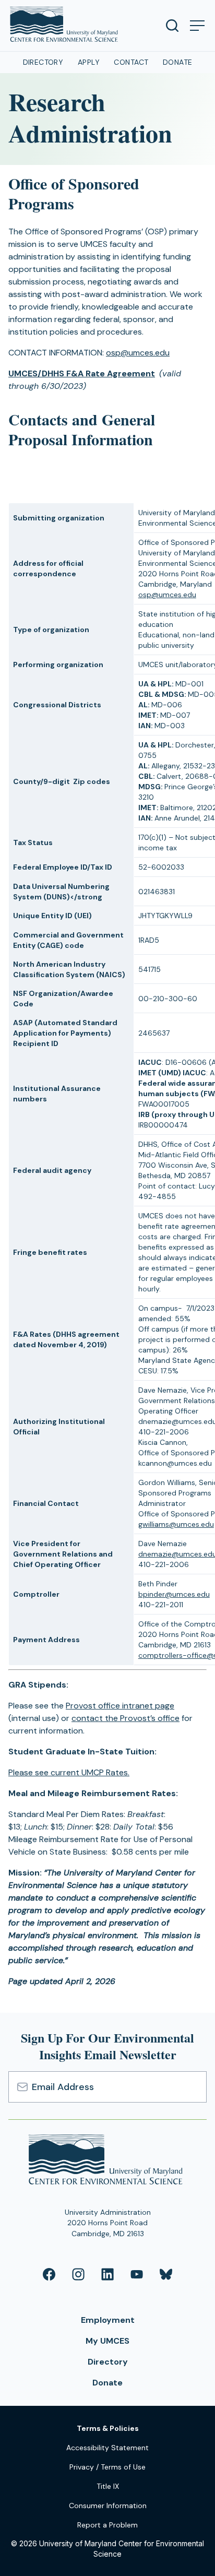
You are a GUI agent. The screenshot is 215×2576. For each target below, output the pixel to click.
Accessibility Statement (107, 2448)
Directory (43, 62)
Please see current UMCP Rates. (69, 1772)
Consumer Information (108, 2506)
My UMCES (107, 2341)
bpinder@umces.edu (174, 1594)
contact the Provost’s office (126, 1718)
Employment (108, 2320)
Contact (131, 62)
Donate (178, 62)
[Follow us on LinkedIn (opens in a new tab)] (107, 2274)
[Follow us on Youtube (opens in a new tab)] (137, 2274)
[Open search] (172, 26)
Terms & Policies (108, 2428)
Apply (89, 62)
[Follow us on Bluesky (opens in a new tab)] (166, 2274)
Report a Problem (107, 2525)
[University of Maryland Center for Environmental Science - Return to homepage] (108, 2161)
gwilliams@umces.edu (176, 1524)
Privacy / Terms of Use (107, 2467)
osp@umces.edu (138, 353)
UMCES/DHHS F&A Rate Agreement (82, 373)
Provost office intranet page (120, 1706)
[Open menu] (197, 26)
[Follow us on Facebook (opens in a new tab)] (49, 2274)
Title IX (108, 2486)
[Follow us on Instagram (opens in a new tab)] (78, 2274)
